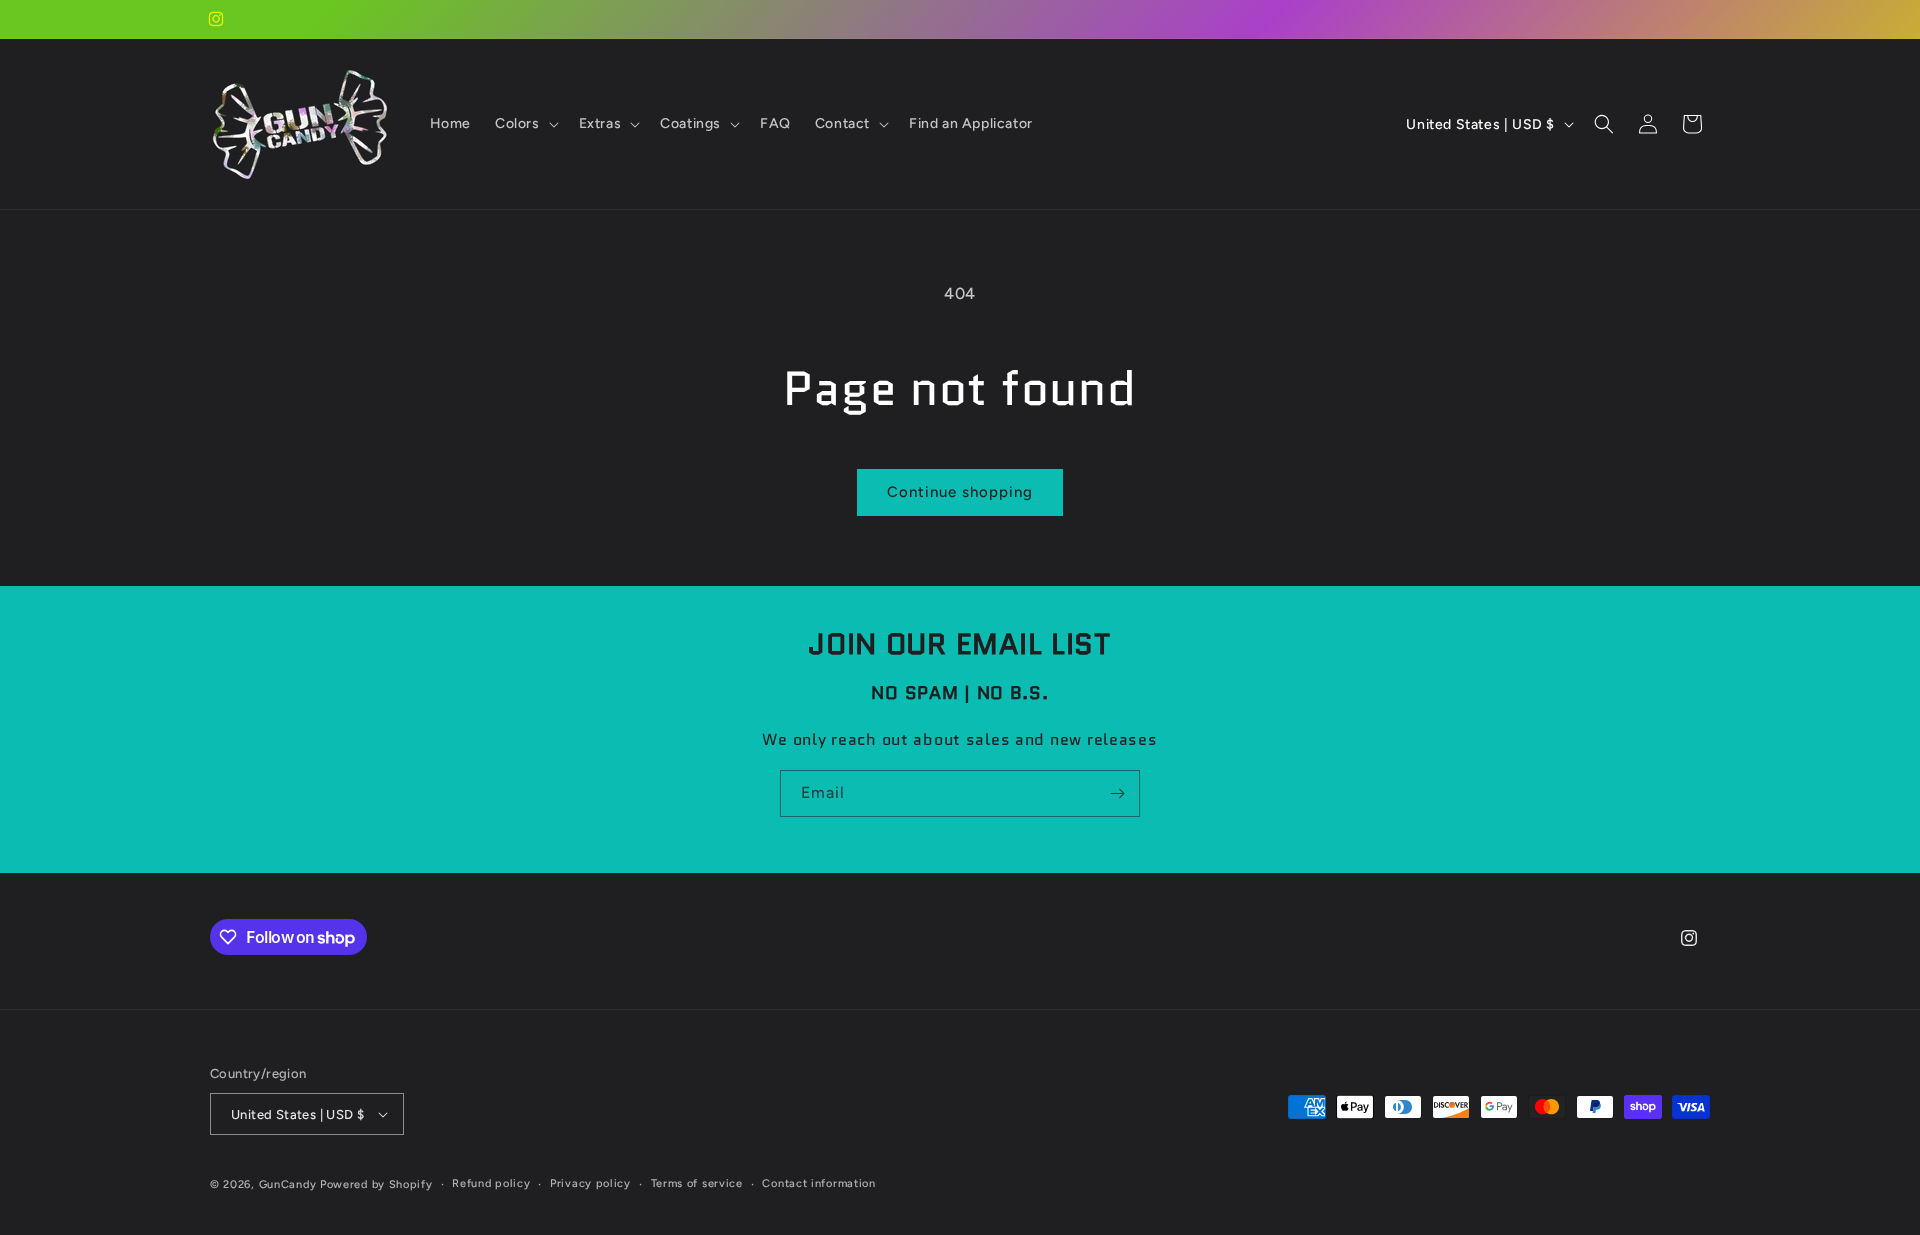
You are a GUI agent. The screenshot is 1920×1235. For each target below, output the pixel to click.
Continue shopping (960, 492)
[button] (525, 124)
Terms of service (697, 1183)
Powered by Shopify (376, 1184)
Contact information (818, 1183)
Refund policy (491, 1183)
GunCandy (288, 1184)
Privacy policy (590, 1183)
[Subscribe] (1117, 793)
